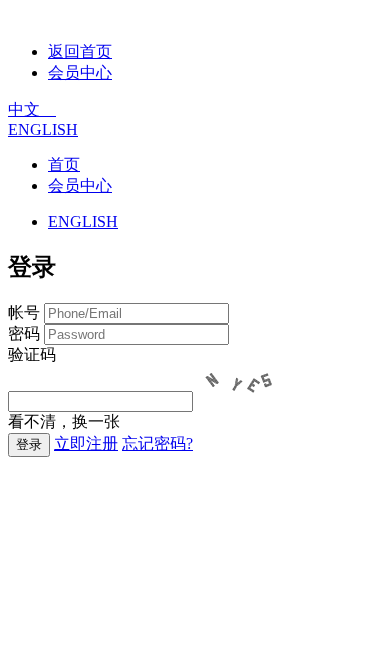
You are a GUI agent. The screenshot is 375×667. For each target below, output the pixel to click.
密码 (24, 333)
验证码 (32, 354)
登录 (29, 444)
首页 (64, 164)
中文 (32, 109)
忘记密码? (157, 443)
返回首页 (80, 51)
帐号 (24, 312)
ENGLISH (43, 129)
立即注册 (86, 443)
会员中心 (80, 72)
